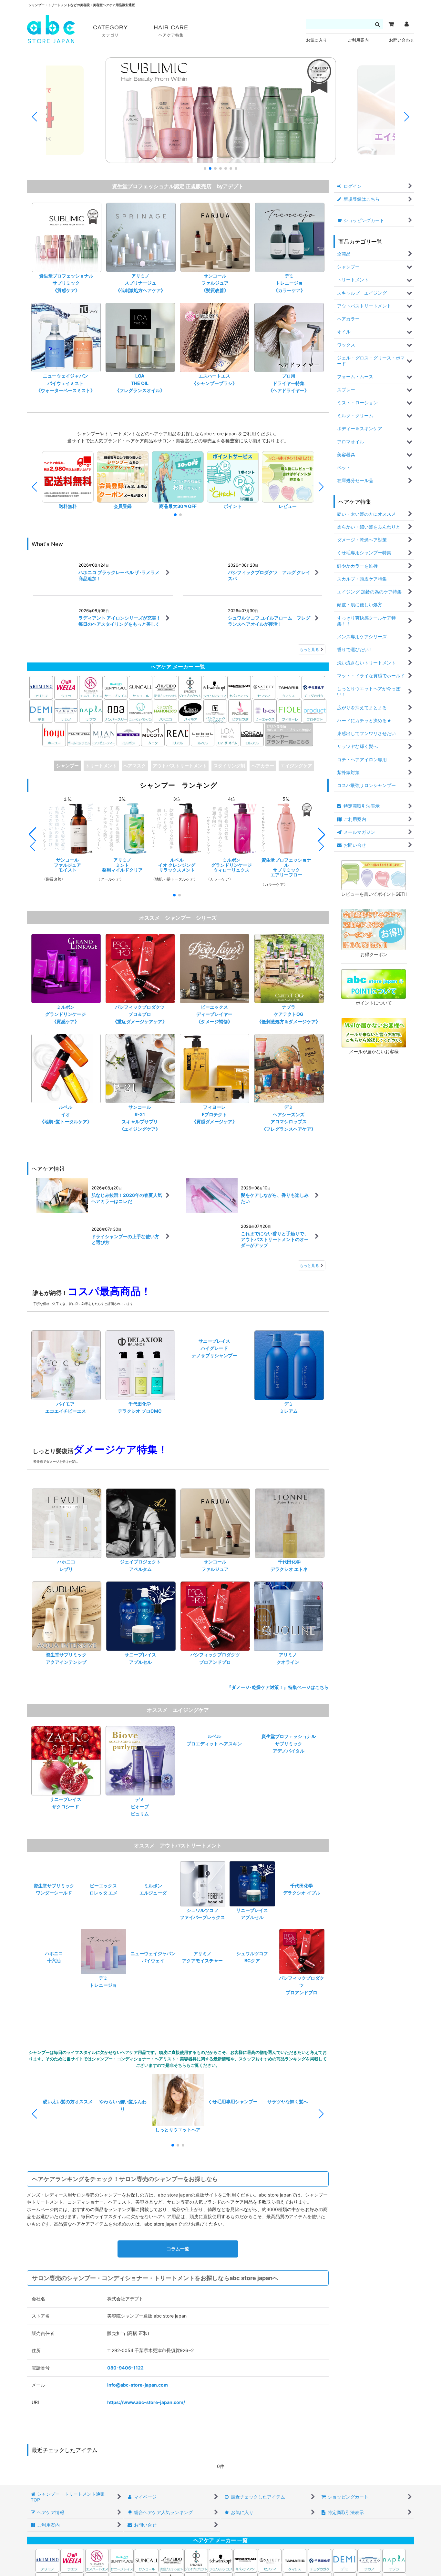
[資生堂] (165, 687)
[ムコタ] (153, 734)
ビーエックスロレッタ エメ (103, 1922)
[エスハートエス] (91, 687)
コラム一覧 (178, 2257)
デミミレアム (289, 1409)
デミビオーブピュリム (140, 1815)
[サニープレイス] (116, 687)
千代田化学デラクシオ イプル (302, 1922)
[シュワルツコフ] (215, 687)
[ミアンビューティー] (103, 734)
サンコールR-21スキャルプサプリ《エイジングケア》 (140, 1119)
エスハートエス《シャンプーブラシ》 (214, 379)
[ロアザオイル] (227, 734)
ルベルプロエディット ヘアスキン (214, 1811)
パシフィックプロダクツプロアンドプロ (215, 1667)
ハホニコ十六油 (54, 1990)
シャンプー (67, 766)
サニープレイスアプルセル (140, 1667)
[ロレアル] (252, 734)
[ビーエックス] (265, 711)
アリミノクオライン (288, 1667)
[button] (205, 168)
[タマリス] (288, 687)
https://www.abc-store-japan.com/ (146, 2411)
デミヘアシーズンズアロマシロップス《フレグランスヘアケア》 (289, 1119)
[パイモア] (190, 711)
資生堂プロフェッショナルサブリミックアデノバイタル (289, 1815)
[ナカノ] (66, 711)
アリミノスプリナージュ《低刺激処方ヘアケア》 (140, 283)
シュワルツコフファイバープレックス (202, 1922)
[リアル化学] (178, 734)
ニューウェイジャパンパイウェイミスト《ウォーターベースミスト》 (66, 383)
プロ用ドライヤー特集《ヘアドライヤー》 (289, 383)
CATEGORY (110, 31)
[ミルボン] (129, 734)
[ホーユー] (54, 734)
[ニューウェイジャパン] (141, 711)
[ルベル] (203, 734)
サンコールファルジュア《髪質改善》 (215, 283)
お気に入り (317, 40)
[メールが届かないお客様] (374, 1032)
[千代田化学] (313, 687)
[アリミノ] (41, 687)
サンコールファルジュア (215, 1574)
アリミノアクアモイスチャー (202, 1990)
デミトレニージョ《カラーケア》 (289, 283)
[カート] (391, 24)
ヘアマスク (135, 766)
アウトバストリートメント (180, 766)
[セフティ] (264, 687)
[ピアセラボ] (240, 711)
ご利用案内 (358, 40)
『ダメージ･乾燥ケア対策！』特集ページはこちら (280, 1696)
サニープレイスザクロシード (66, 1811)
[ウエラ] (66, 687)
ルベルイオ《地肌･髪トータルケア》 (66, 1116)
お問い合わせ (402, 40)
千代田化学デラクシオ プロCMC (140, 1409)
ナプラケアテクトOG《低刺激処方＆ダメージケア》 (289, 1015)
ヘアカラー (263, 766)
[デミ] (41, 711)
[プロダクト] (315, 711)
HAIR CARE (171, 31)
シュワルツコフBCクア (252, 1990)
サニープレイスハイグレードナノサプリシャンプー (214, 1412)
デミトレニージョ (103, 1990)
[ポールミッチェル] (79, 734)
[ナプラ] (91, 711)
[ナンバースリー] (116, 711)
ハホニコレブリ (66, 1574)
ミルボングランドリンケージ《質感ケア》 (66, 1015)
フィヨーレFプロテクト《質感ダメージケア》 (214, 1116)
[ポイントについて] (374, 984)
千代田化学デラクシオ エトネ (289, 1574)
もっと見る (309, 649)
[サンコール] (141, 687)
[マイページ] (406, 24)
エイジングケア (296, 766)
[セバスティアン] (178, 687)
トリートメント (101, 766)
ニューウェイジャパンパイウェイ (153, 1990)
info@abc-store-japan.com (138, 2393)
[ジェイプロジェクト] (190, 687)
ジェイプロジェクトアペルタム (140, 1574)
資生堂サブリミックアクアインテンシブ (66, 1667)
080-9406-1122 (125, 2376)
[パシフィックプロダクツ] (215, 711)
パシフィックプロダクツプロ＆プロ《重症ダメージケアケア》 (140, 1015)
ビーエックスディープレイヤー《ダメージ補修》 (214, 1015)
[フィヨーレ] (290, 711)
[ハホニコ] (165, 711)
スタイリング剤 (229, 766)
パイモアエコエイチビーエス (66, 1409)
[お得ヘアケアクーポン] (374, 929)
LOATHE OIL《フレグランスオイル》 (140, 383)
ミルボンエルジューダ (153, 1922)
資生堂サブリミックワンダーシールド (54, 1922)
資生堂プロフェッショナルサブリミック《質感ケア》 (66, 283)
